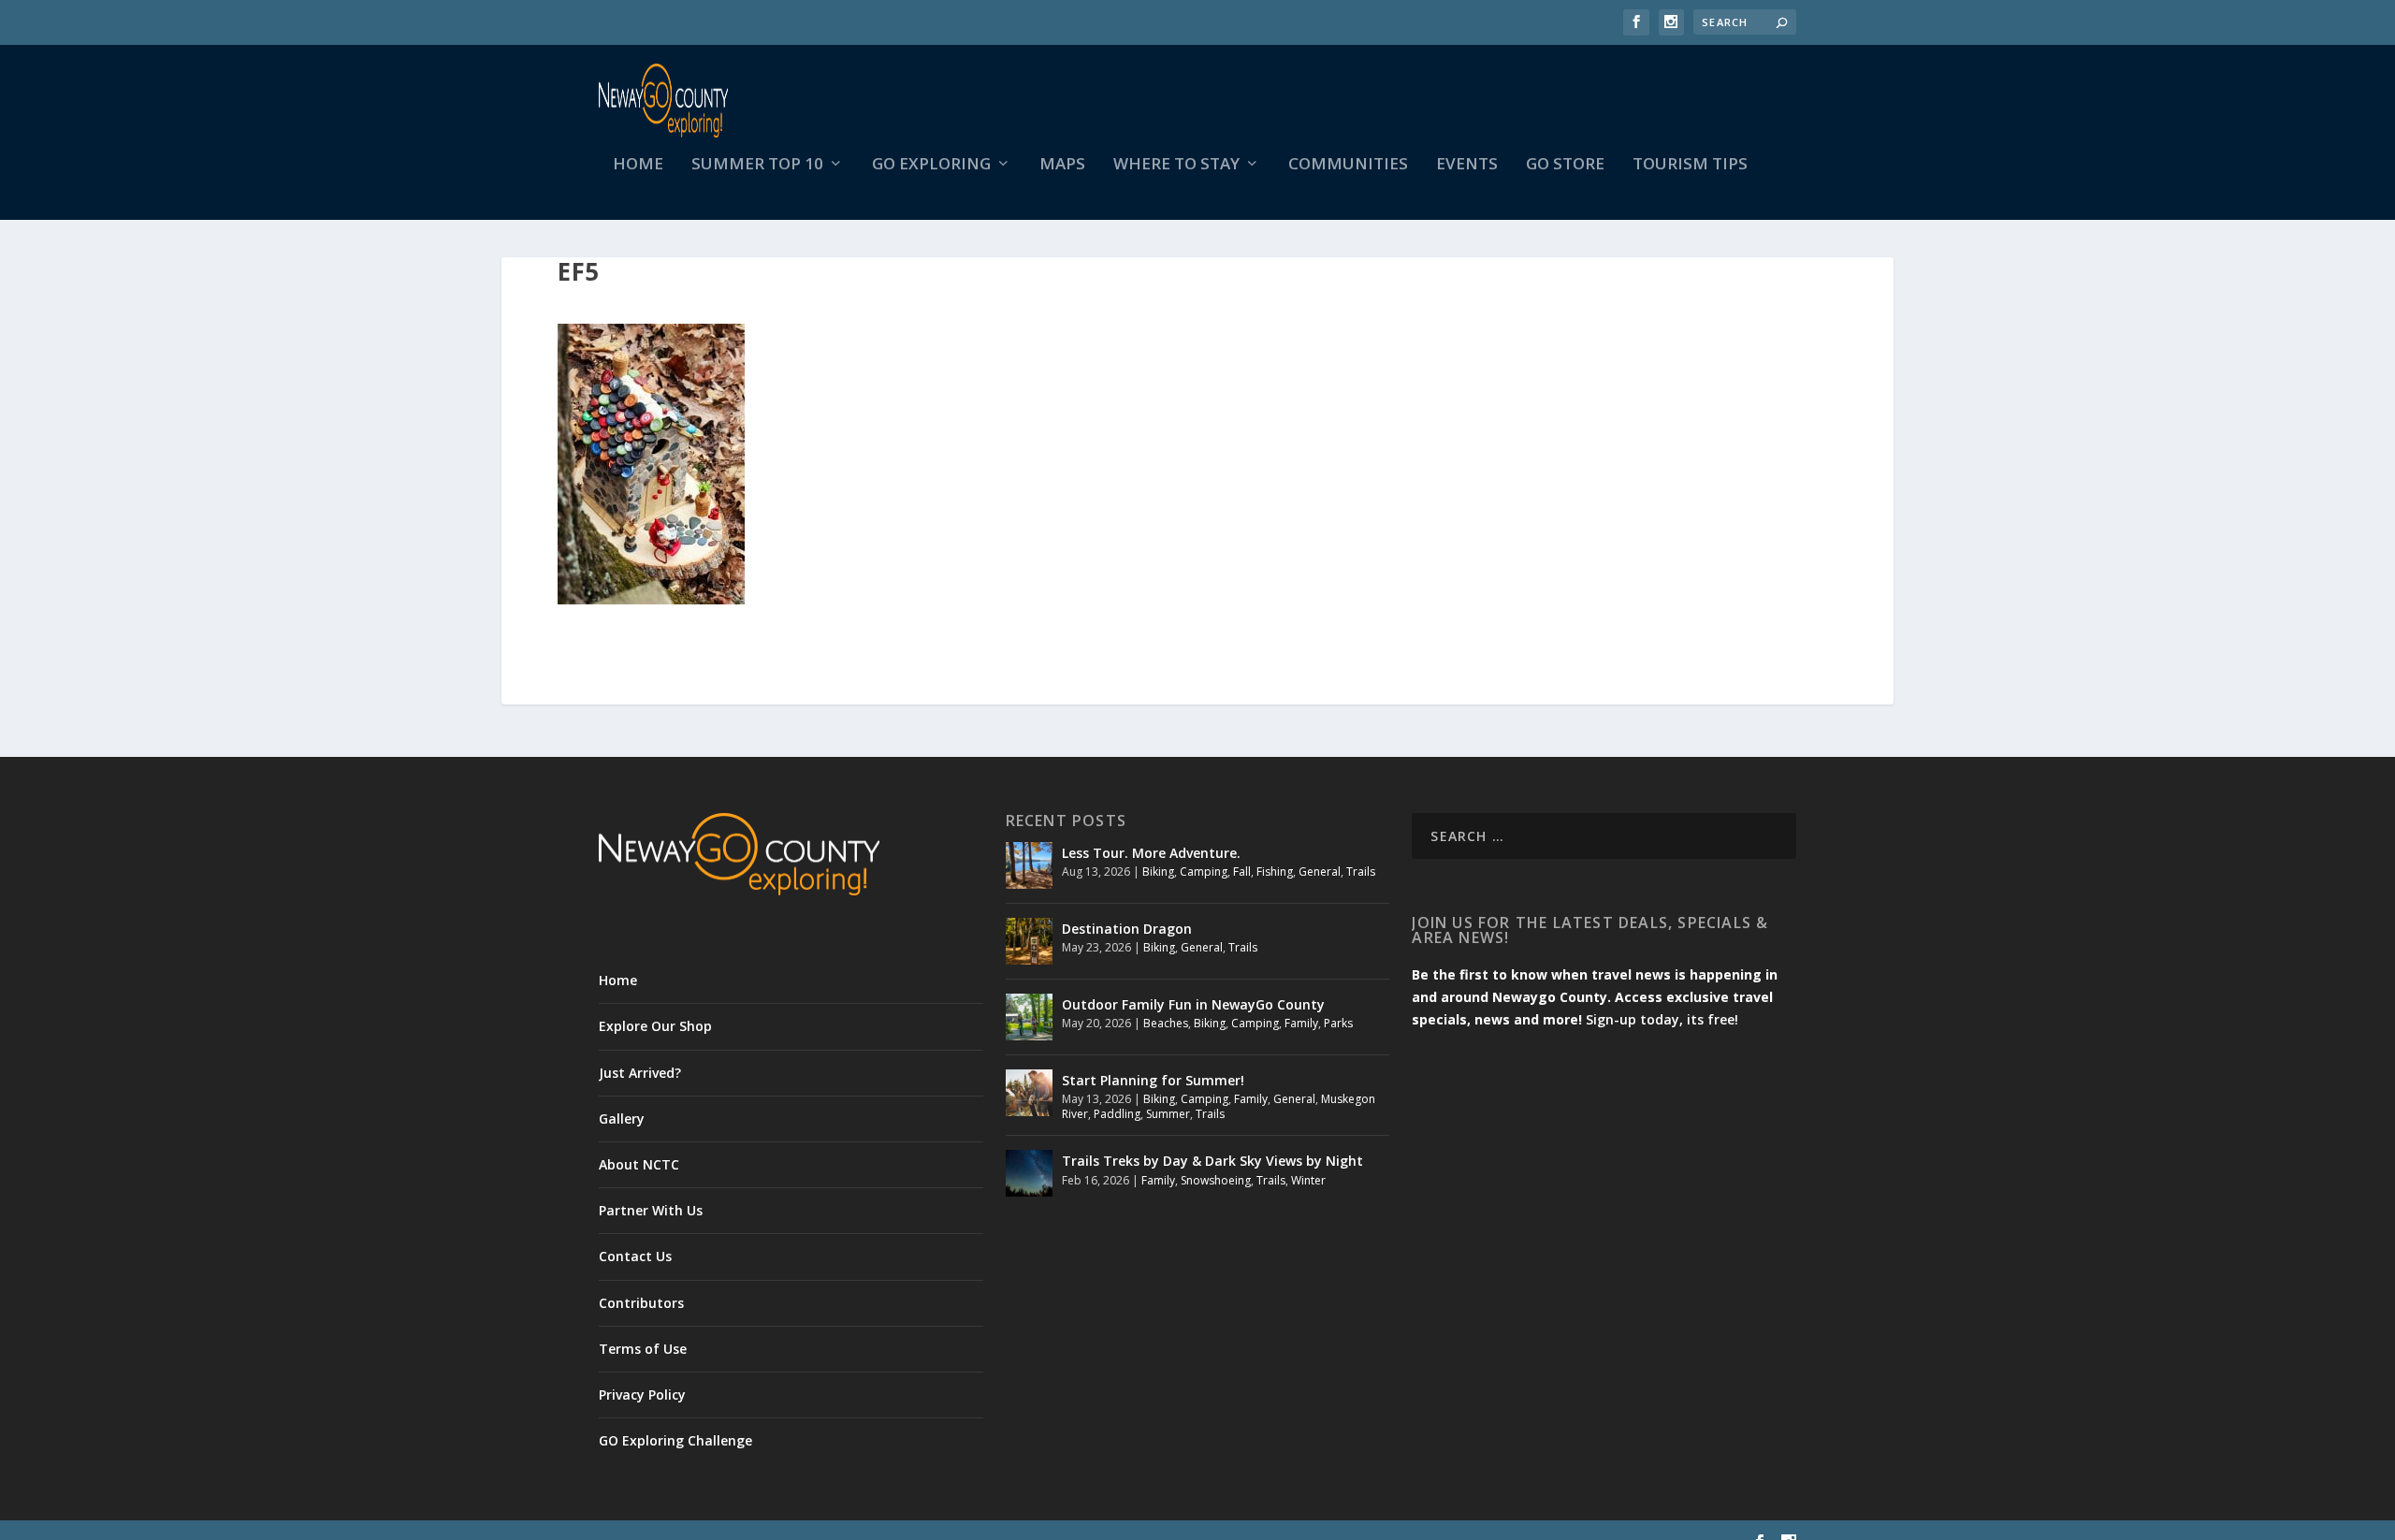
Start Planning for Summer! (1153, 1080)
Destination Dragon (1127, 929)
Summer (1168, 1114)
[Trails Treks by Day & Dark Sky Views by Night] (1029, 1173)
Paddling (1117, 1114)
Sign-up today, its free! (1662, 1019)
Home (638, 165)
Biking (1158, 872)
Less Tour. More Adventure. (1151, 853)
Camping (1204, 872)
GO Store (1565, 165)
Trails (1361, 872)
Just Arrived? (640, 1073)
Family (1301, 1023)
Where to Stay (1176, 165)
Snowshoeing (1216, 1180)
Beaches (1166, 1023)
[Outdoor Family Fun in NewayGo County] (1029, 1017)
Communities (1348, 165)
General (1320, 872)
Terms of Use (643, 1349)
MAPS (1062, 165)
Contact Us (635, 1256)
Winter (1308, 1180)
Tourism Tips (1690, 165)
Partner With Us (651, 1210)
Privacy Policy (642, 1395)
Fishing (1275, 872)
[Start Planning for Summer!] (1029, 1093)
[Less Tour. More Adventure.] (1029, 865)
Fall (1242, 872)
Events (1467, 165)
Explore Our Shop (655, 1026)
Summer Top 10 (757, 165)
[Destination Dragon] (1029, 941)
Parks (1338, 1023)
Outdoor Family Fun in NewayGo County (1193, 1004)
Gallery (622, 1119)
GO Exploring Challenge (675, 1440)
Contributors (641, 1303)
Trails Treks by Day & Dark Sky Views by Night (1212, 1161)
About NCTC (639, 1164)
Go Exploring (931, 165)
